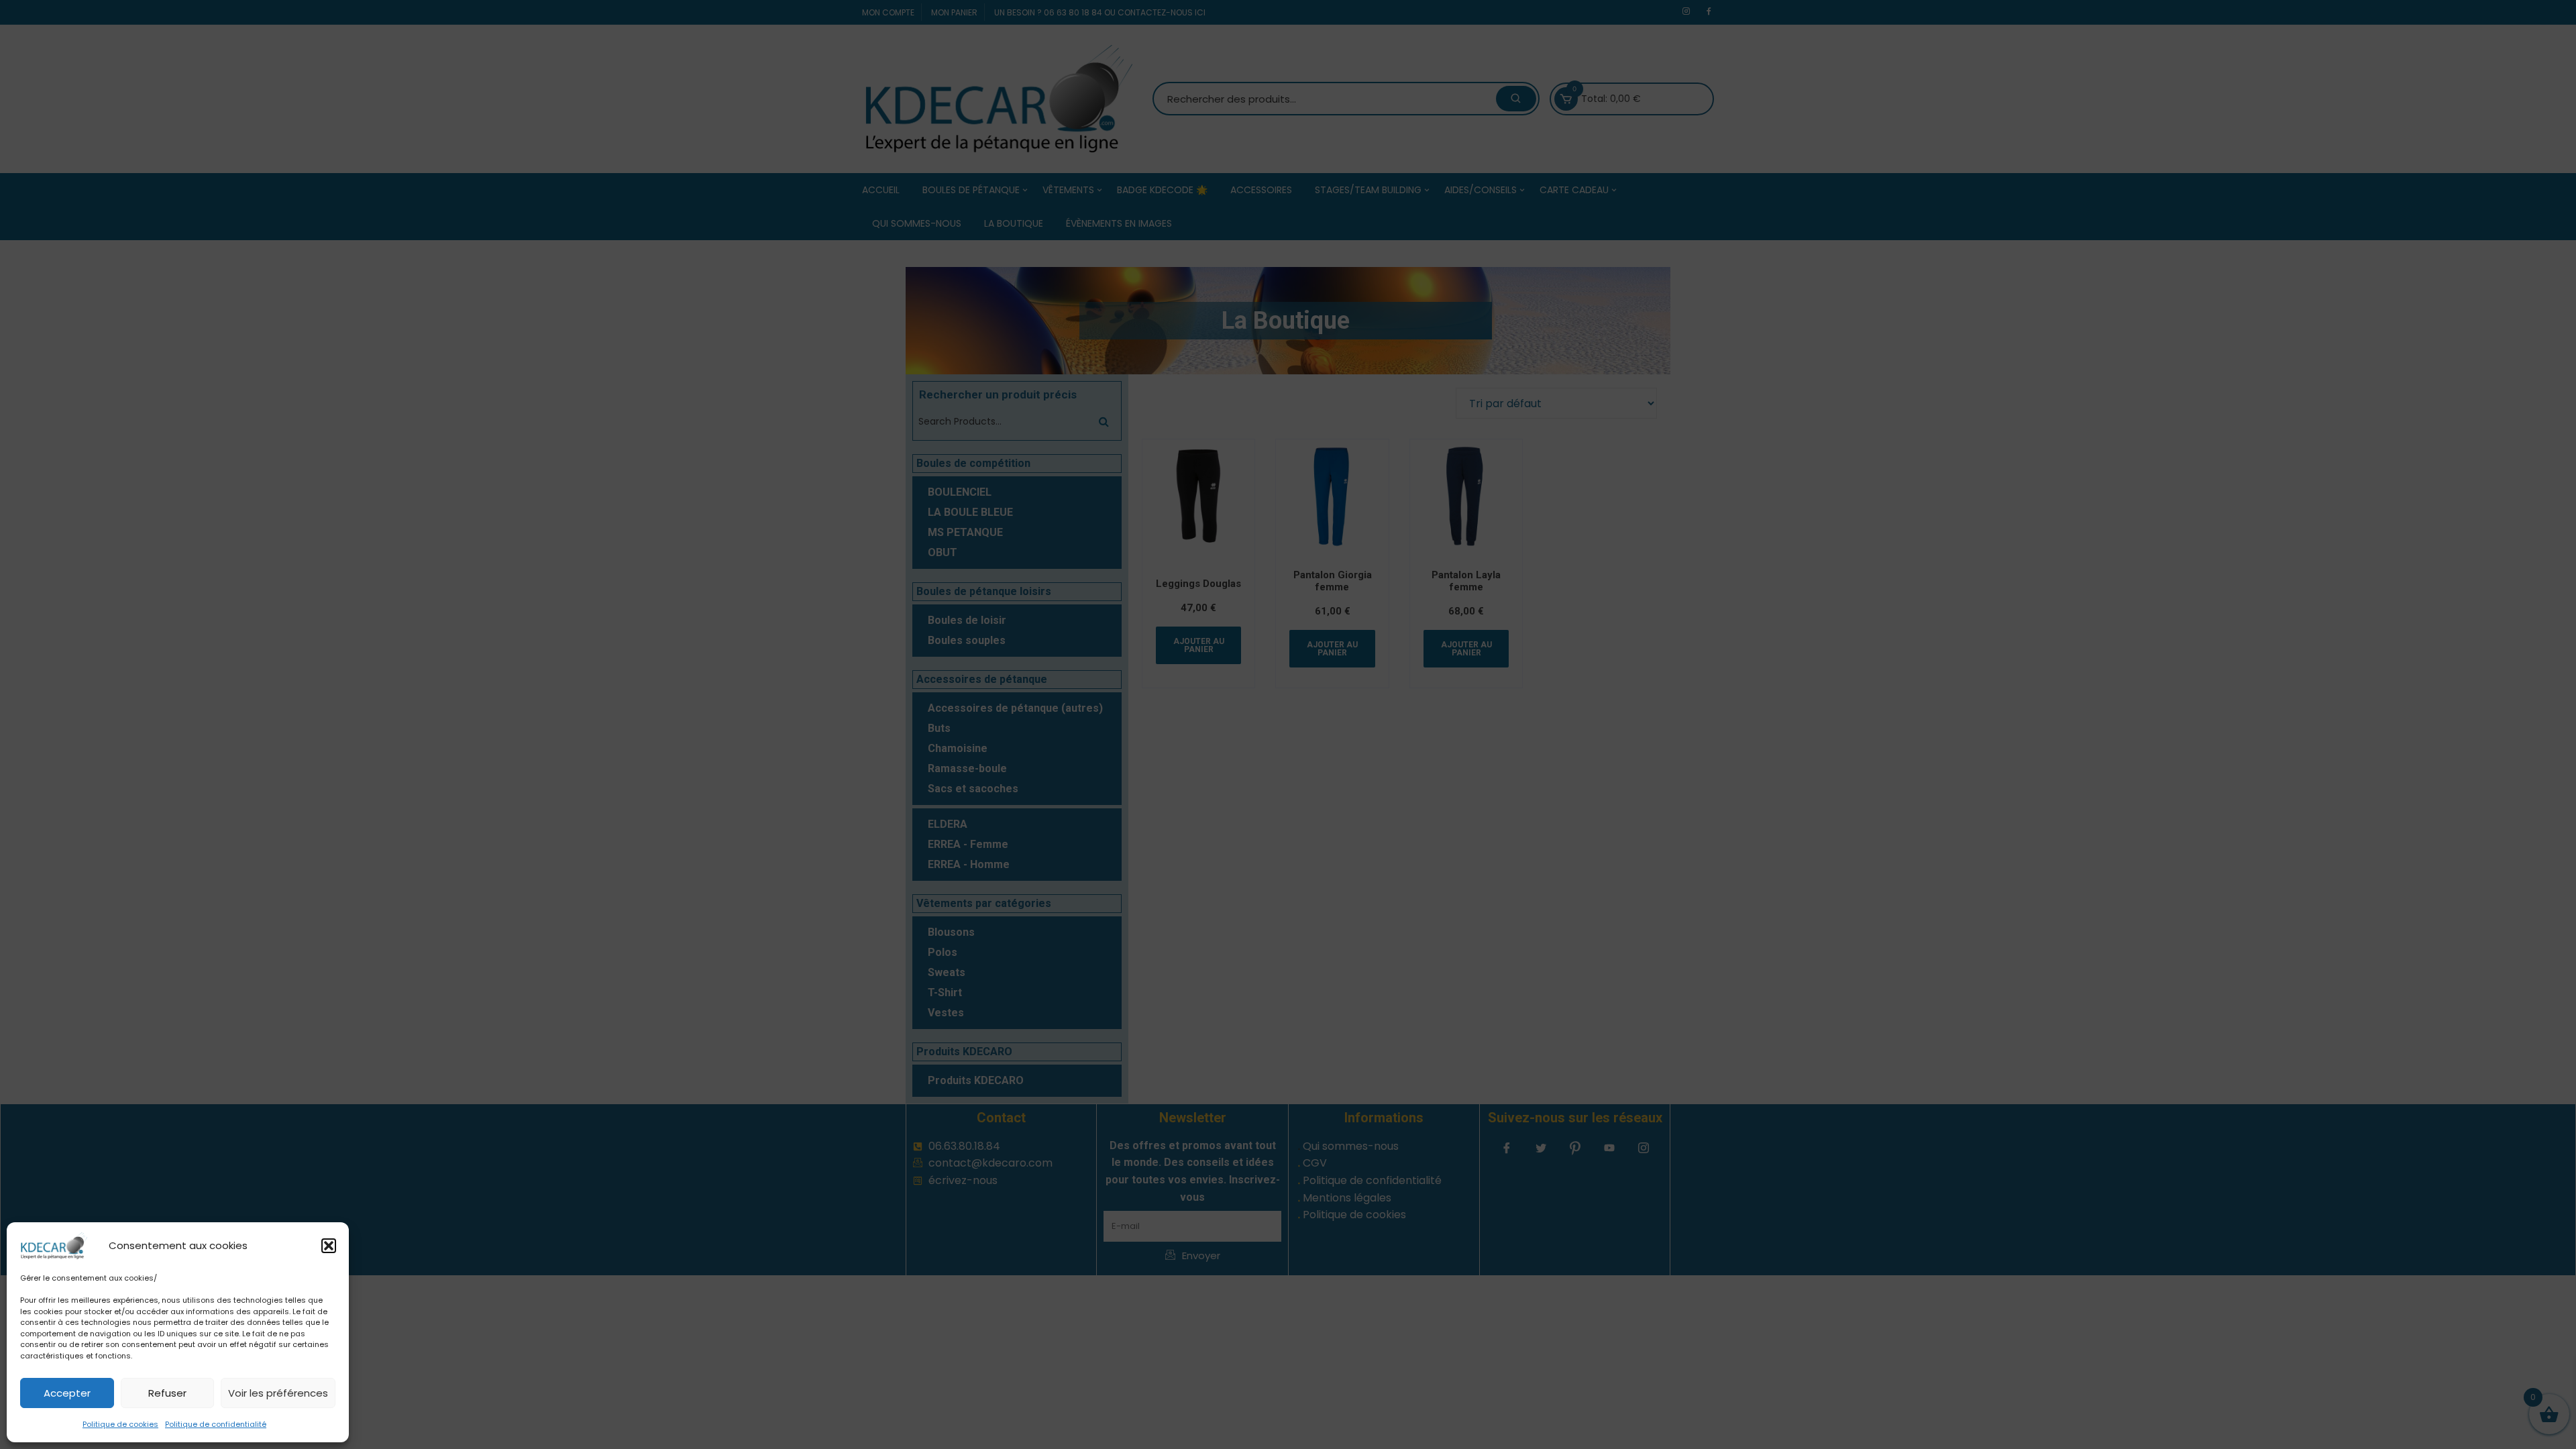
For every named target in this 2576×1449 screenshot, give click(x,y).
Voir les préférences (278, 1393)
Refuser (167, 1393)
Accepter (67, 1393)
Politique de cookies (120, 1424)
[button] (329, 1246)
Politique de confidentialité (216, 1424)
